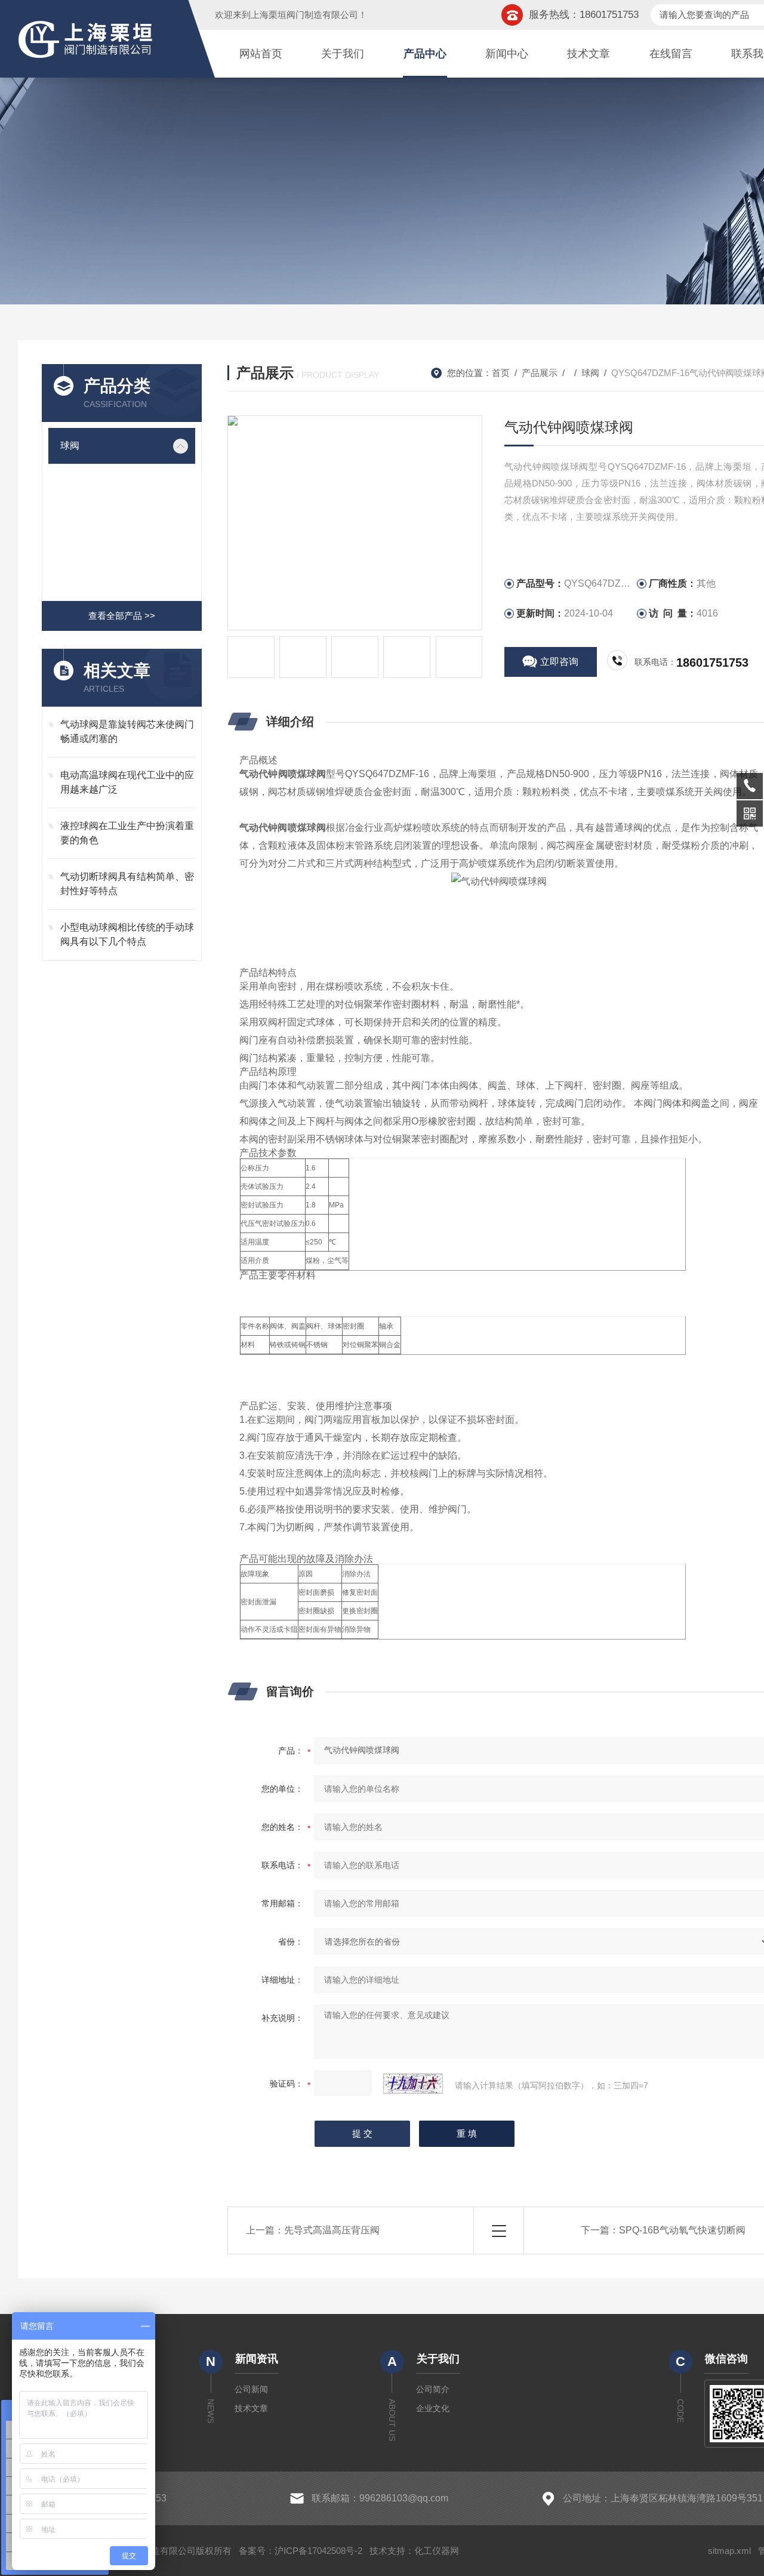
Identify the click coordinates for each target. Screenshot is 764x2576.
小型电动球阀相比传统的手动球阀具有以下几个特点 (127, 934)
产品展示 (540, 373)
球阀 (70, 446)
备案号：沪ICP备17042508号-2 (301, 2551)
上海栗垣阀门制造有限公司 (304, 15)
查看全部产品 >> (122, 616)
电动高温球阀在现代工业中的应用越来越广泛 (127, 782)
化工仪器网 (437, 2551)
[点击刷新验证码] (413, 2084)
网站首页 (261, 54)
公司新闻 (251, 2389)
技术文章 (589, 54)
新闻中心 (507, 54)
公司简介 (433, 2389)
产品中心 (425, 54)
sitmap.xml (729, 2551)
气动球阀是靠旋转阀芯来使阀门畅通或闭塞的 (127, 731)
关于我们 (343, 54)
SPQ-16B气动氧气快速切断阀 (682, 2230)
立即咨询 (559, 662)
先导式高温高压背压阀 (332, 2230)
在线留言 (671, 54)
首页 (501, 373)
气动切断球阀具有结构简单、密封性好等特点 (127, 884)
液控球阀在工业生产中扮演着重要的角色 (127, 833)
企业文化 (433, 2408)
